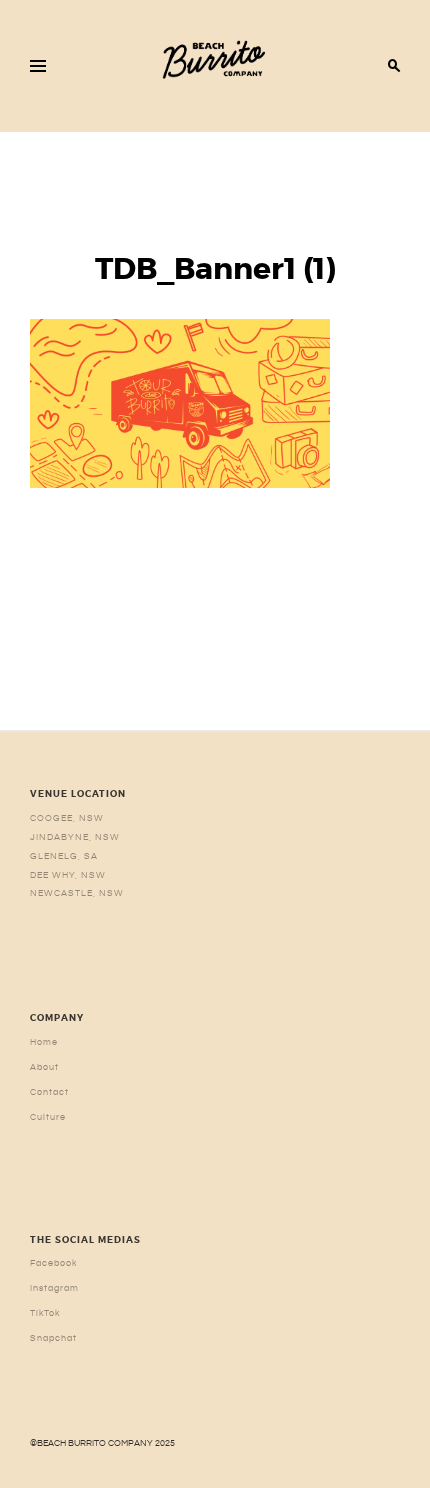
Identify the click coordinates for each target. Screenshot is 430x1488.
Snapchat (53, 1338)
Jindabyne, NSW (75, 837)
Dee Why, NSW (68, 875)
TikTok (45, 1313)
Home (44, 1042)
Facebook (54, 1263)
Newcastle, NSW (77, 893)
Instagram (54, 1288)
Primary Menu (38, 66)
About (44, 1067)
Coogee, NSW (67, 818)
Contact (49, 1092)
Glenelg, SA (64, 856)
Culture (48, 1117)
